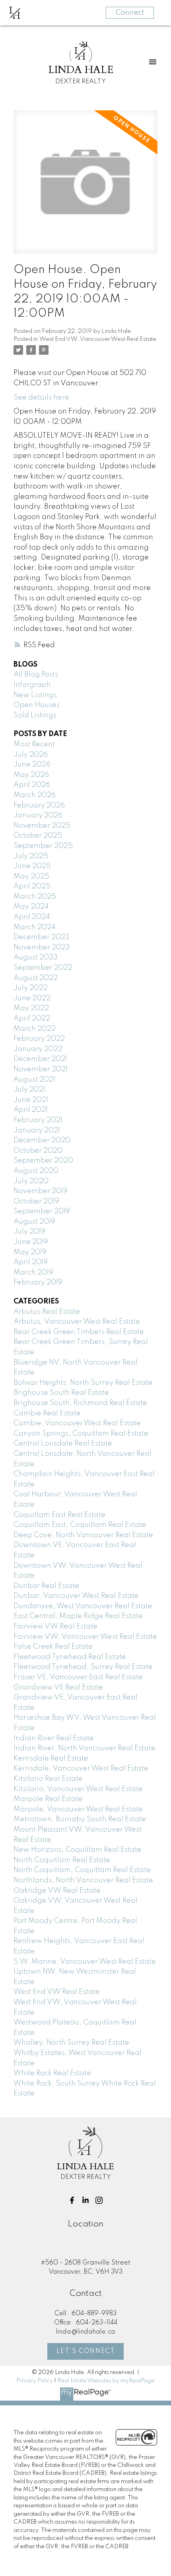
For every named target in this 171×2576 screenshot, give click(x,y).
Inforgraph (32, 685)
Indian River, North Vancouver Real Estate (85, 1748)
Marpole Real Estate (48, 1799)
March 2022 (35, 1029)
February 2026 (39, 805)
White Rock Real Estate (52, 2073)
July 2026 (31, 755)
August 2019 (34, 1222)
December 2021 (40, 1059)
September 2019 (42, 1211)
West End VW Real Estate (57, 1992)
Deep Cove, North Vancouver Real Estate (83, 1535)
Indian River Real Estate (54, 1738)
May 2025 (31, 877)
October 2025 (38, 836)
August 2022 (36, 978)
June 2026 (32, 765)
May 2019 (30, 1252)
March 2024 (35, 927)
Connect (130, 13)
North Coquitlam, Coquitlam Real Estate (82, 1870)
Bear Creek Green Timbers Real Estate (79, 1332)
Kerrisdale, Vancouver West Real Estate (81, 1769)
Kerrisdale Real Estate (51, 1759)
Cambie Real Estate (47, 1413)
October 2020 (38, 1151)
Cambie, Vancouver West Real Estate (77, 1423)
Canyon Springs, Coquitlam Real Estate (81, 1434)
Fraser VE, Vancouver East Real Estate (78, 1677)
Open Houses (37, 705)
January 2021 (37, 1130)
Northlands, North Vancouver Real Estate (83, 1880)
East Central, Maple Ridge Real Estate (78, 1616)
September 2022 (43, 968)
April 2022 (32, 1019)
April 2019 (31, 1262)
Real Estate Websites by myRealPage (106, 2381)
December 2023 (42, 937)
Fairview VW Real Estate (55, 1626)
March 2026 (35, 795)
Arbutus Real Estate (47, 1312)
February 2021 (38, 1120)
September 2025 (43, 846)
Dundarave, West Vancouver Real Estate (83, 1606)
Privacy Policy (35, 2381)
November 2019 (41, 1191)
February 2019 (38, 1282)
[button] (72, 2200)
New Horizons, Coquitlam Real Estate (78, 1850)
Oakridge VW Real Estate (57, 1891)
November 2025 (42, 826)
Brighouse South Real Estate (61, 1393)
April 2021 (31, 1110)
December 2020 (42, 1140)
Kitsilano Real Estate (48, 1779)
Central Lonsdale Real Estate (63, 1444)
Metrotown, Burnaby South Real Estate (80, 1819)
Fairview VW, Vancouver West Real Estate (85, 1637)
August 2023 (36, 957)
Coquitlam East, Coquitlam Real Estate (80, 1525)
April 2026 (32, 785)
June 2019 (31, 1242)
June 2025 (32, 866)
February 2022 (39, 1039)
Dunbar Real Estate (46, 1586)
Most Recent (34, 744)
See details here (41, 398)
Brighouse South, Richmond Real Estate (80, 1403)
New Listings (35, 695)
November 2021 (41, 1069)
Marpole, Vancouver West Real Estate (78, 1809)
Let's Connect (86, 2351)
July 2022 (31, 988)
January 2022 (38, 1049)
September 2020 (43, 1161)
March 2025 (35, 897)
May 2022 (31, 1008)
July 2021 (29, 1090)
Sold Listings (35, 715)
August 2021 (34, 1080)
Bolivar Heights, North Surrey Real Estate (83, 1383)
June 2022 (32, 998)
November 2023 (42, 948)
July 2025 (31, 856)
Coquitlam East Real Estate (59, 1515)
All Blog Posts (36, 675)
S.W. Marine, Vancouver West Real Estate (85, 1962)
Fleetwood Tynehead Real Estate (70, 1657)
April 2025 (32, 886)
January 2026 (38, 815)
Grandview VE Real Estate (58, 1688)
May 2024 (31, 907)
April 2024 (32, 917)
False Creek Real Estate (53, 1647)
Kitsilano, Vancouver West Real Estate (78, 1789)
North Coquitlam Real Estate (62, 1860)
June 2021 (31, 1100)
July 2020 (31, 1181)
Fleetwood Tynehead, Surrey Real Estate (83, 1667)
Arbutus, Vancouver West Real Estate (77, 1322)
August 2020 (36, 1171)
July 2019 (29, 1232)
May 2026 (31, 775)
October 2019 (36, 1201)
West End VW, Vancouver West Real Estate (98, 339)
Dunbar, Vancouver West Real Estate (76, 1596)
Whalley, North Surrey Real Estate (71, 2043)
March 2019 (33, 1273)
